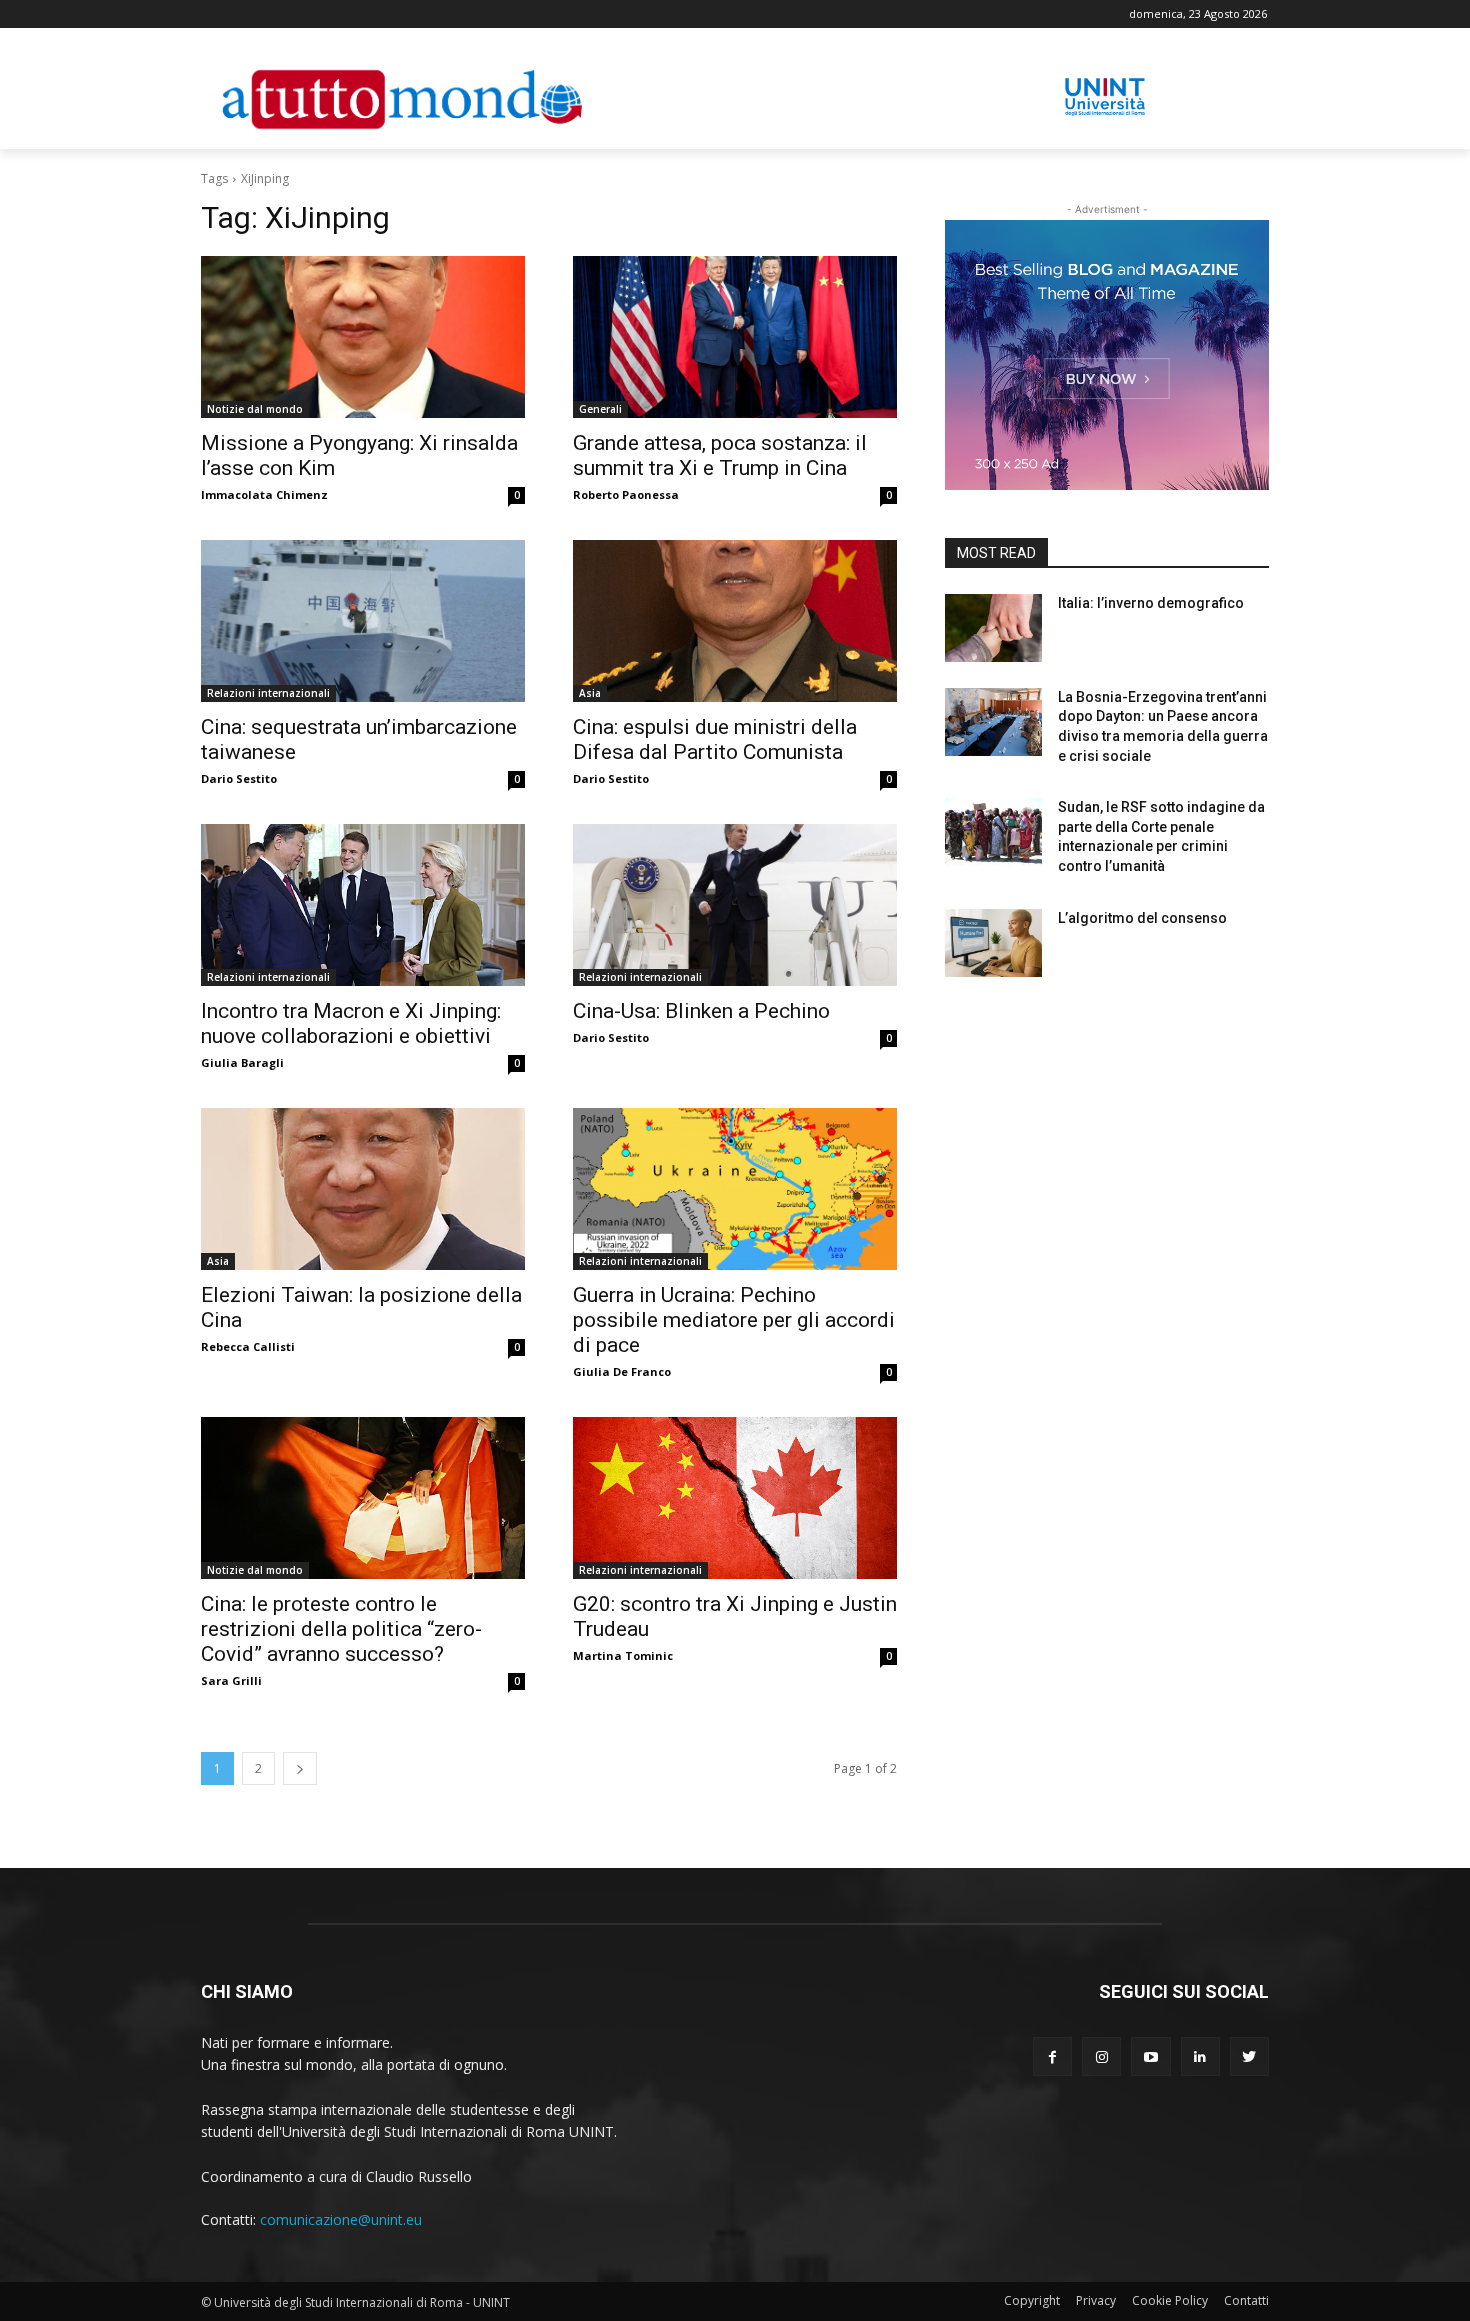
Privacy (1096, 2300)
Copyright (1032, 2300)
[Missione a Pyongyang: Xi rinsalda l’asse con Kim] (363, 337)
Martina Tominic (623, 1655)
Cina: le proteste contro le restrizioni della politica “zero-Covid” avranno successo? (341, 1629)
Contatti (1246, 2300)
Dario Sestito (239, 778)
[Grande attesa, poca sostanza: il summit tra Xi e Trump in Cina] (735, 337)
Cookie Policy (1170, 2300)
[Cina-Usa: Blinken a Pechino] (735, 905)
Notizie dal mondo (255, 409)
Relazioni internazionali (268, 693)
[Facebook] (1052, 2056)
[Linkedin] (1200, 2056)
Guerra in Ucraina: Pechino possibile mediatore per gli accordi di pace (734, 1320)
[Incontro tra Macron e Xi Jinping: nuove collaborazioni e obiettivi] (363, 905)
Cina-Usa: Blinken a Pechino (704, 1011)
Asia (590, 693)
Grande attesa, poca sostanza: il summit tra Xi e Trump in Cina (720, 455)
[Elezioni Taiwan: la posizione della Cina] (363, 1189)
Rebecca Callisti (248, 1346)
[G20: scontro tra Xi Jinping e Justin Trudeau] (735, 1498)
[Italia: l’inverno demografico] (993, 628)
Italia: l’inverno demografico (1151, 603)
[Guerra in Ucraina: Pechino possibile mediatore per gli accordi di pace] (735, 1189)
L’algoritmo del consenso (1142, 918)
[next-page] (300, 1768)
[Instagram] (1101, 2056)
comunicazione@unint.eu (341, 2219)
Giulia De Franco (622, 1371)
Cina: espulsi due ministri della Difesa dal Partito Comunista (715, 739)
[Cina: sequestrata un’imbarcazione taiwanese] (363, 621)
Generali (600, 409)
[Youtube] (1150, 2056)
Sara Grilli (231, 1680)
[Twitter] (1249, 2056)
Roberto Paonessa (626, 494)
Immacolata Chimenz (264, 494)
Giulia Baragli (242, 1062)
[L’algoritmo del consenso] (993, 943)
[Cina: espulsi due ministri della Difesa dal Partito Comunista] (735, 621)
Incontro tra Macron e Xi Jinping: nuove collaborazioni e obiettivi (351, 1023)
